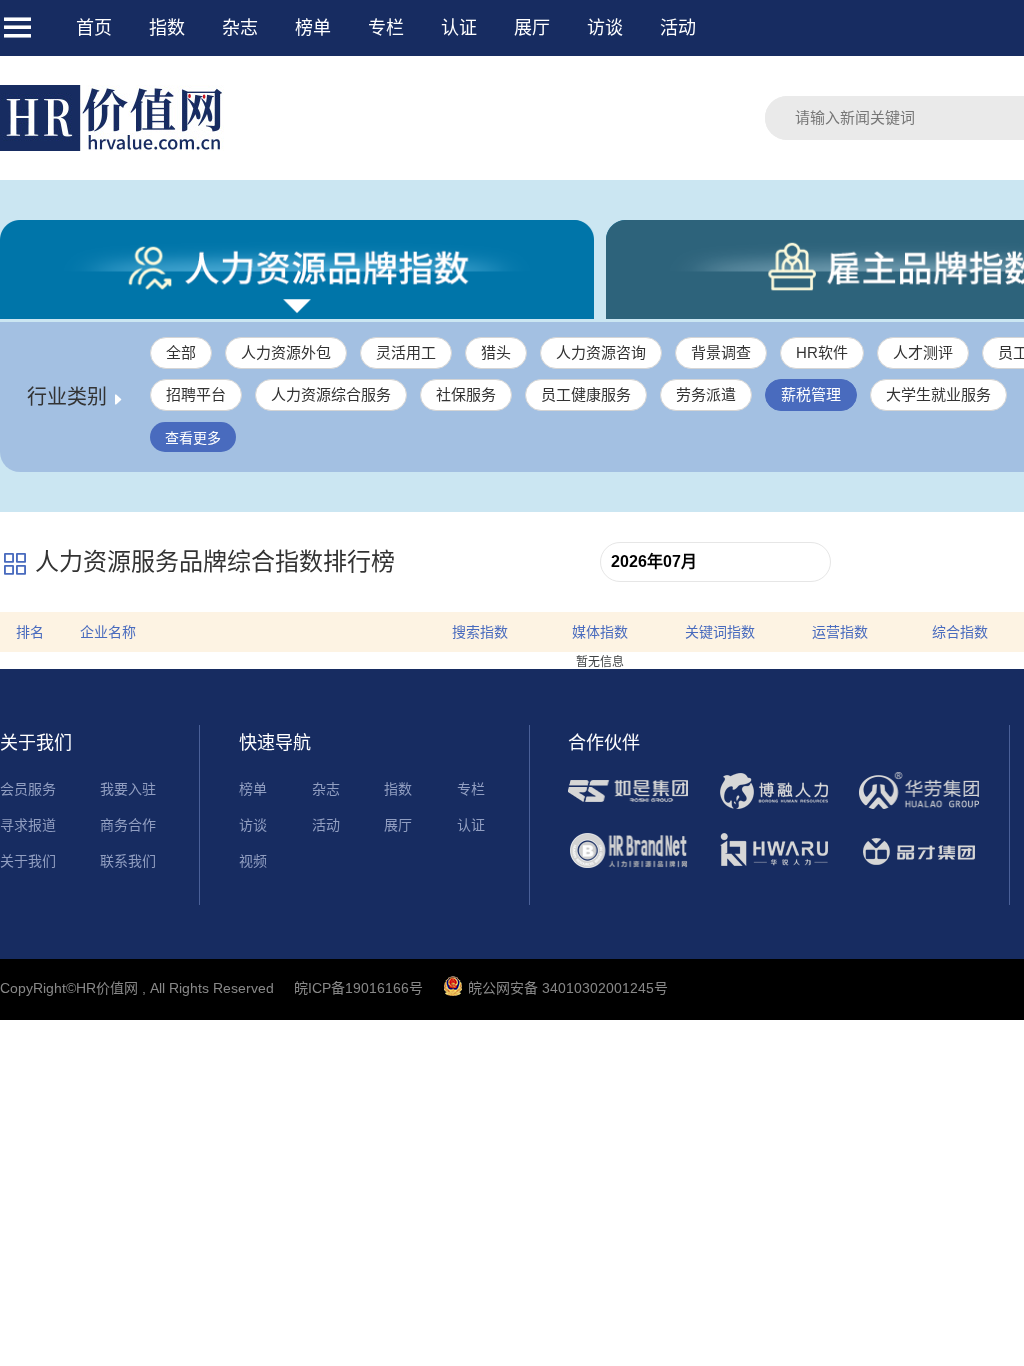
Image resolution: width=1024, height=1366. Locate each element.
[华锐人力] (774, 867)
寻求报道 (28, 825)
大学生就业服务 (938, 394)
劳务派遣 (706, 394)
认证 (459, 28)
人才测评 (923, 352)
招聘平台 (196, 394)
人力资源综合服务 (331, 394)
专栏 (386, 28)
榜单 (313, 28)
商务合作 (128, 825)
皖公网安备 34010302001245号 (568, 988)
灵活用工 (406, 352)
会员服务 (28, 789)
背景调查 (721, 352)
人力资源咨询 (601, 352)
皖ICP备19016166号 (358, 988)
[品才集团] (919, 867)
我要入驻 (128, 789)
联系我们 (128, 861)
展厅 (532, 28)
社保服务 (466, 394)
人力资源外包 (286, 352)
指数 (167, 28)
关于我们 (28, 861)
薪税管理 (811, 394)
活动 (678, 28)
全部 (181, 352)
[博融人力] (774, 807)
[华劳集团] (919, 807)
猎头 (496, 352)
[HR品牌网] (628, 867)
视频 (253, 861)
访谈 (605, 28)
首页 (94, 28)
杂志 (240, 28)
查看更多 (193, 438)
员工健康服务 (586, 394)
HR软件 (822, 352)
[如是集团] (628, 807)
